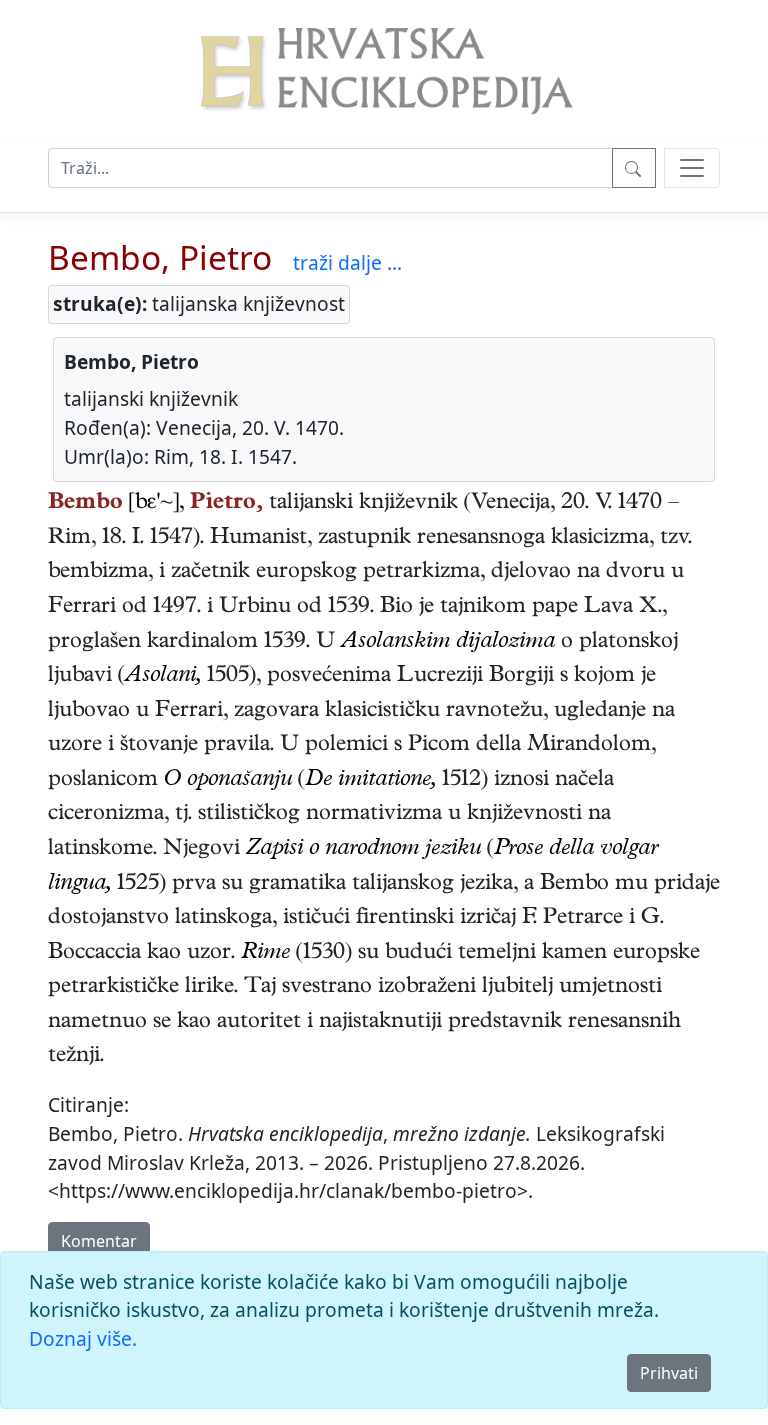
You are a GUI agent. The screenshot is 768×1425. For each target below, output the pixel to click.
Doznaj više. (83, 1338)
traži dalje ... (347, 262)
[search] (692, 168)
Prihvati (669, 1373)
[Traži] (634, 168)
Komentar (99, 1241)
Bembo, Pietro (160, 257)
